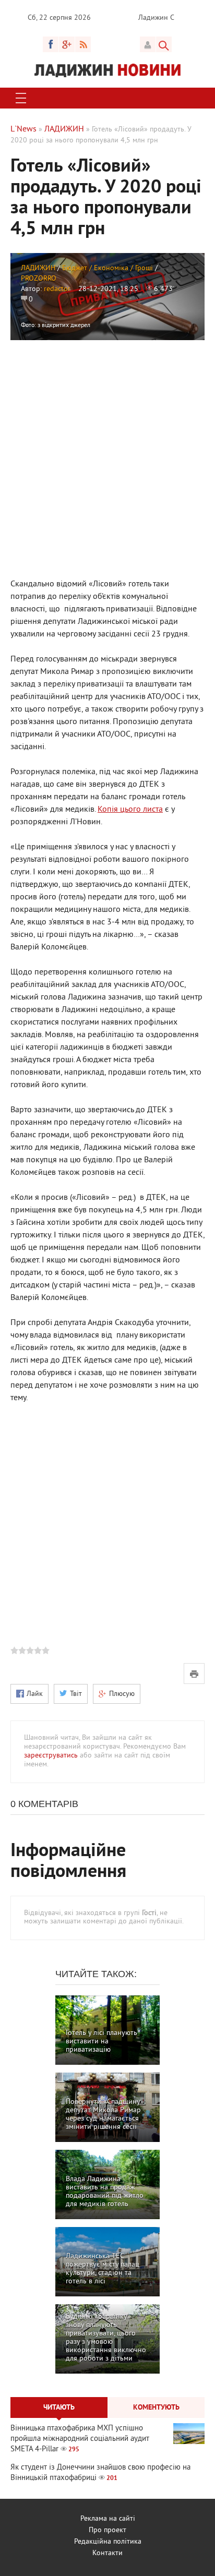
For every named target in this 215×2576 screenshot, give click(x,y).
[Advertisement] (107, 458)
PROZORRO (39, 279)
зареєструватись (51, 1756)
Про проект (107, 2530)
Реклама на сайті (108, 2519)
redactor (57, 289)
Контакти (107, 2553)
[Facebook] (51, 44)
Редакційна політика (108, 2542)
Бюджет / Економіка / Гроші (107, 268)
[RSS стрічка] (83, 44)
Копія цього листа (130, 810)
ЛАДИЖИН (38, 268)
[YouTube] (67, 44)
